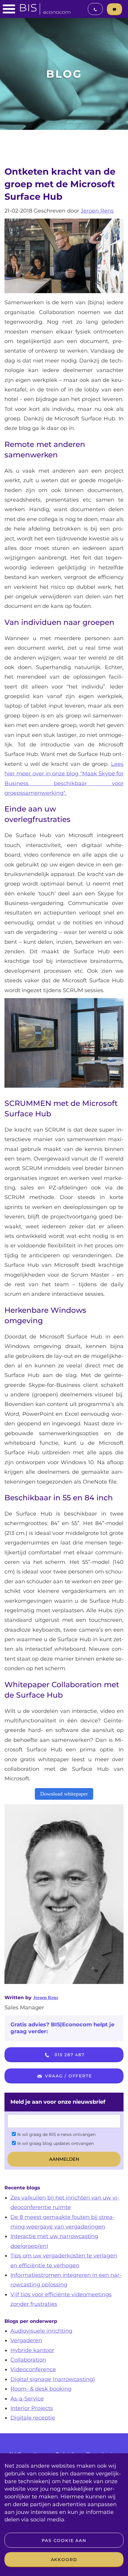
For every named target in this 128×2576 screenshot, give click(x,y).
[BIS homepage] (45, 7)
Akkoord (64, 2560)
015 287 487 (69, 2055)
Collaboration (28, 2360)
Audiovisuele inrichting (41, 2331)
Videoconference (33, 2369)
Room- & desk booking (41, 2389)
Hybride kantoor (32, 2350)
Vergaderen (26, 2340)
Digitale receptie (33, 2418)
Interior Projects (32, 2408)
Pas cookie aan (64, 2540)
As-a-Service (27, 2399)
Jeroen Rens (97, 211)
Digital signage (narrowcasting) (53, 2379)
